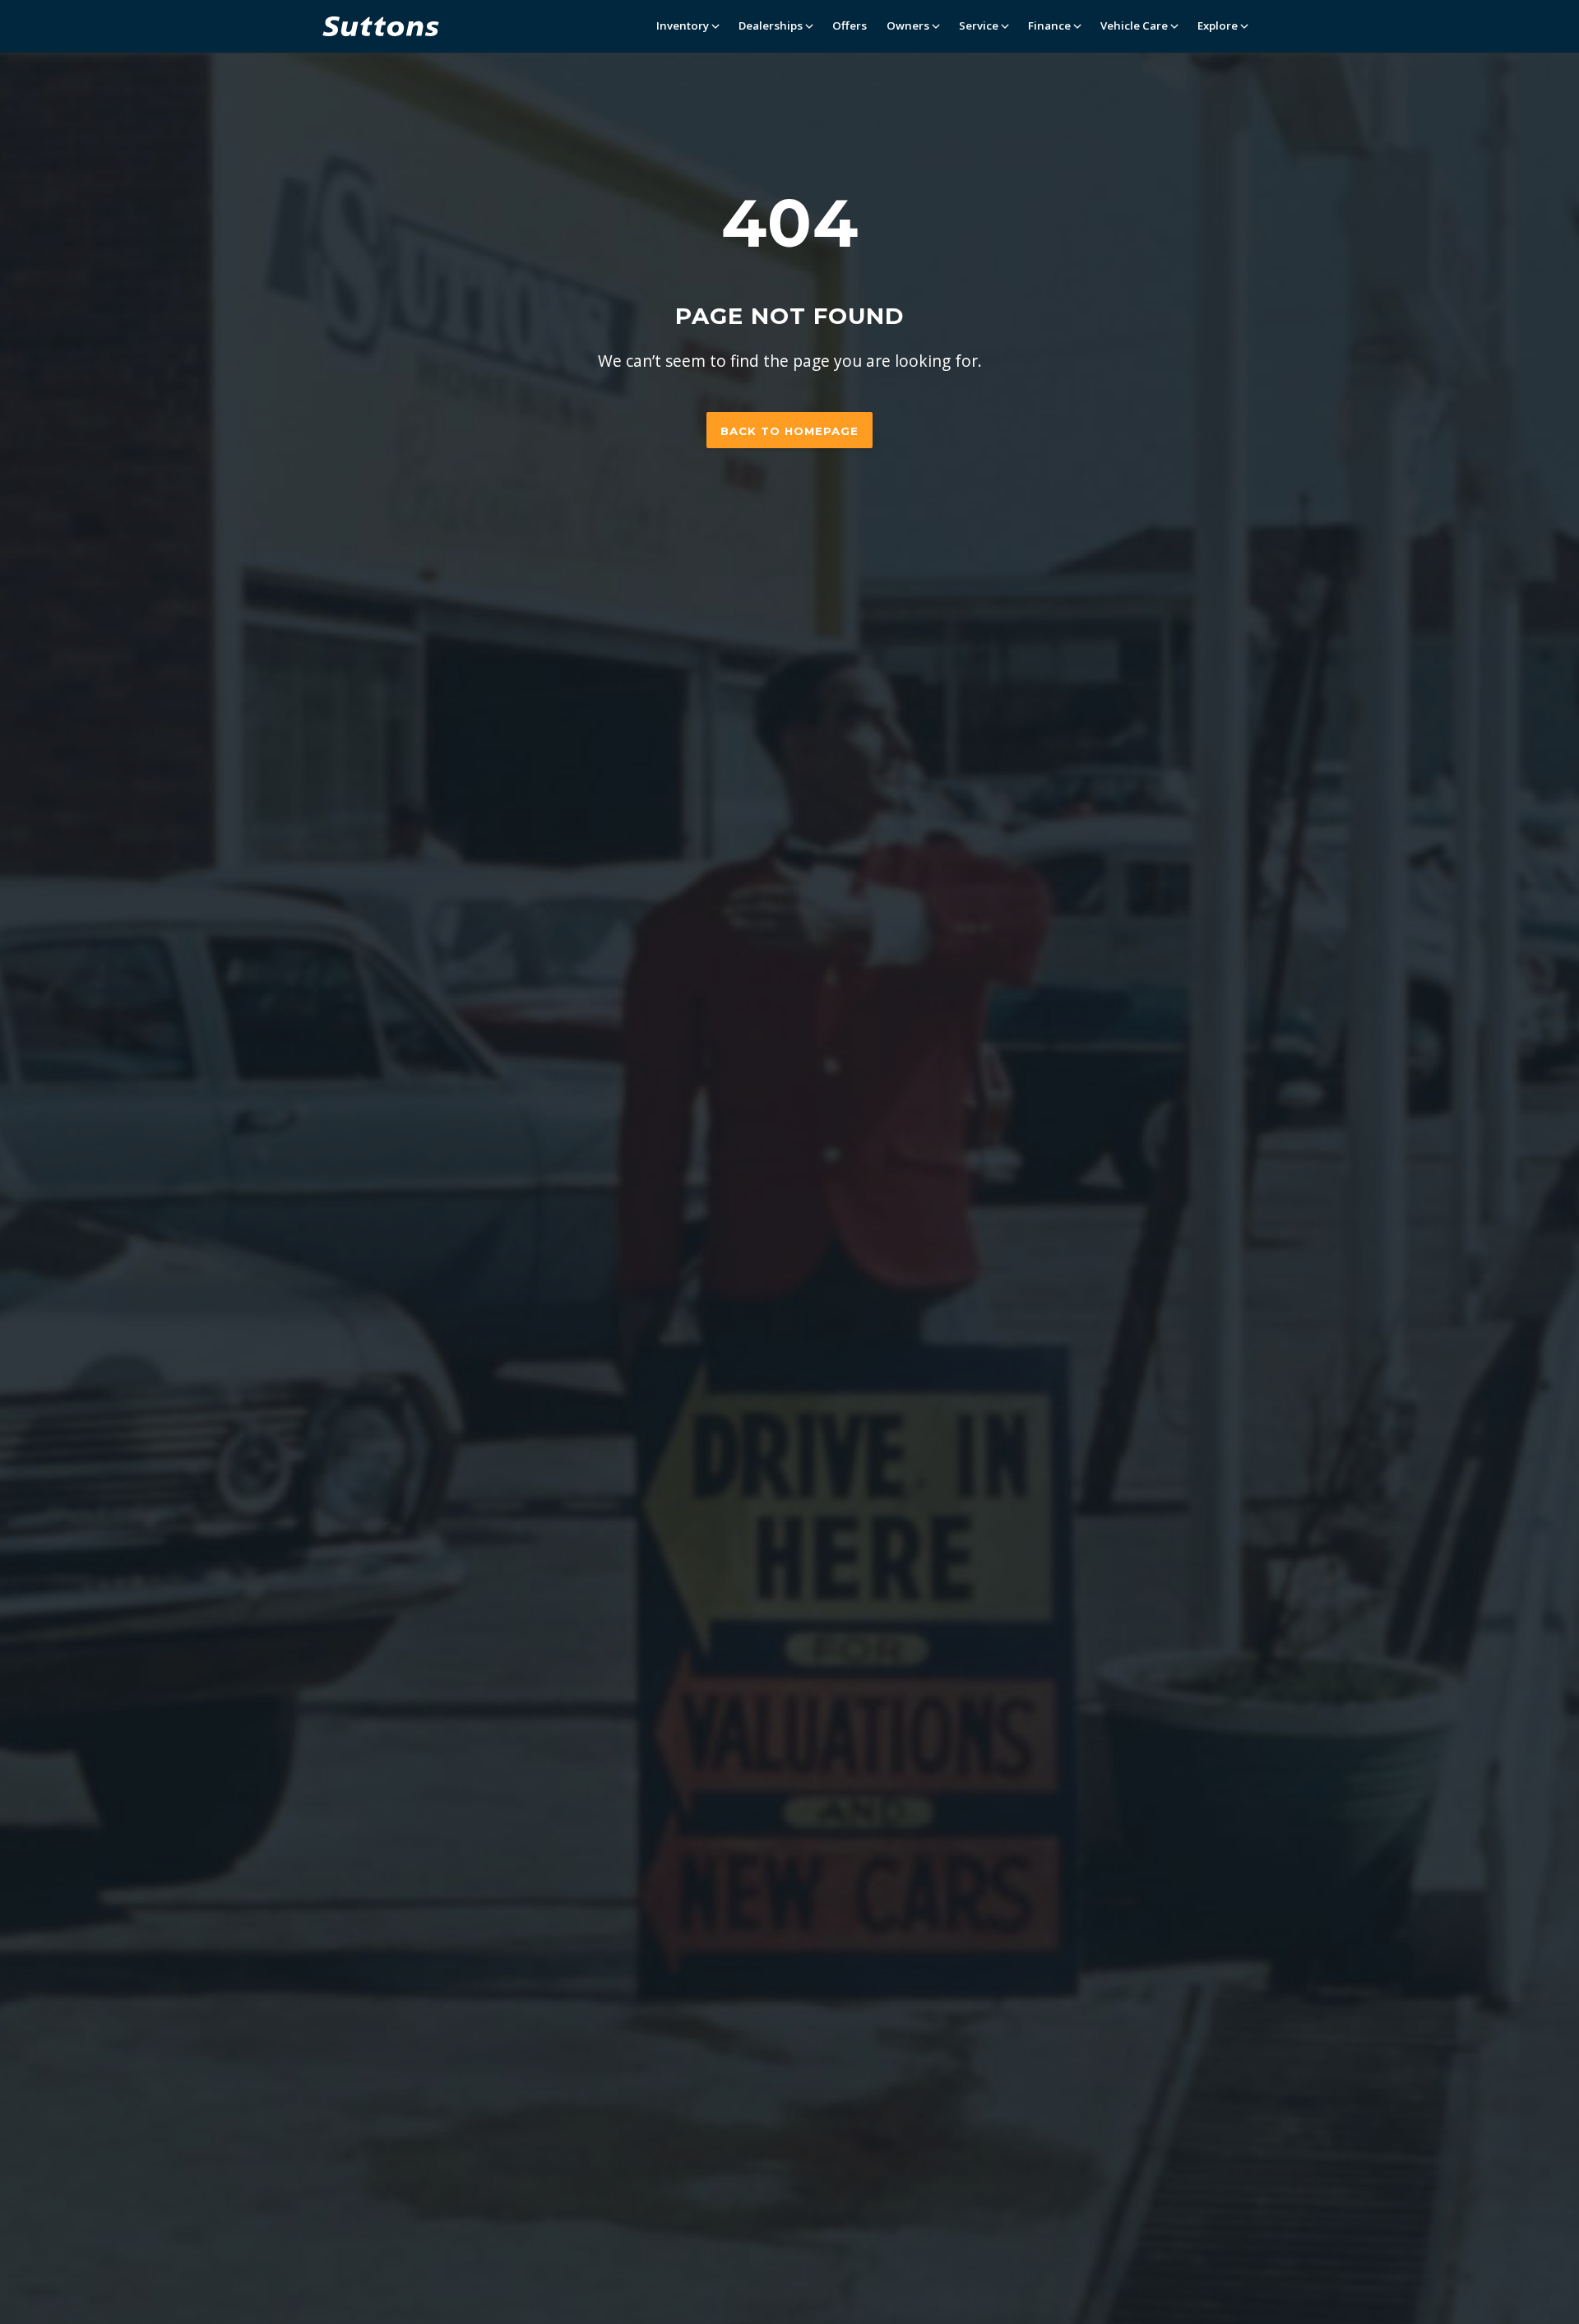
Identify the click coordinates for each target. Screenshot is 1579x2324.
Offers (850, 25)
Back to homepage (789, 431)
